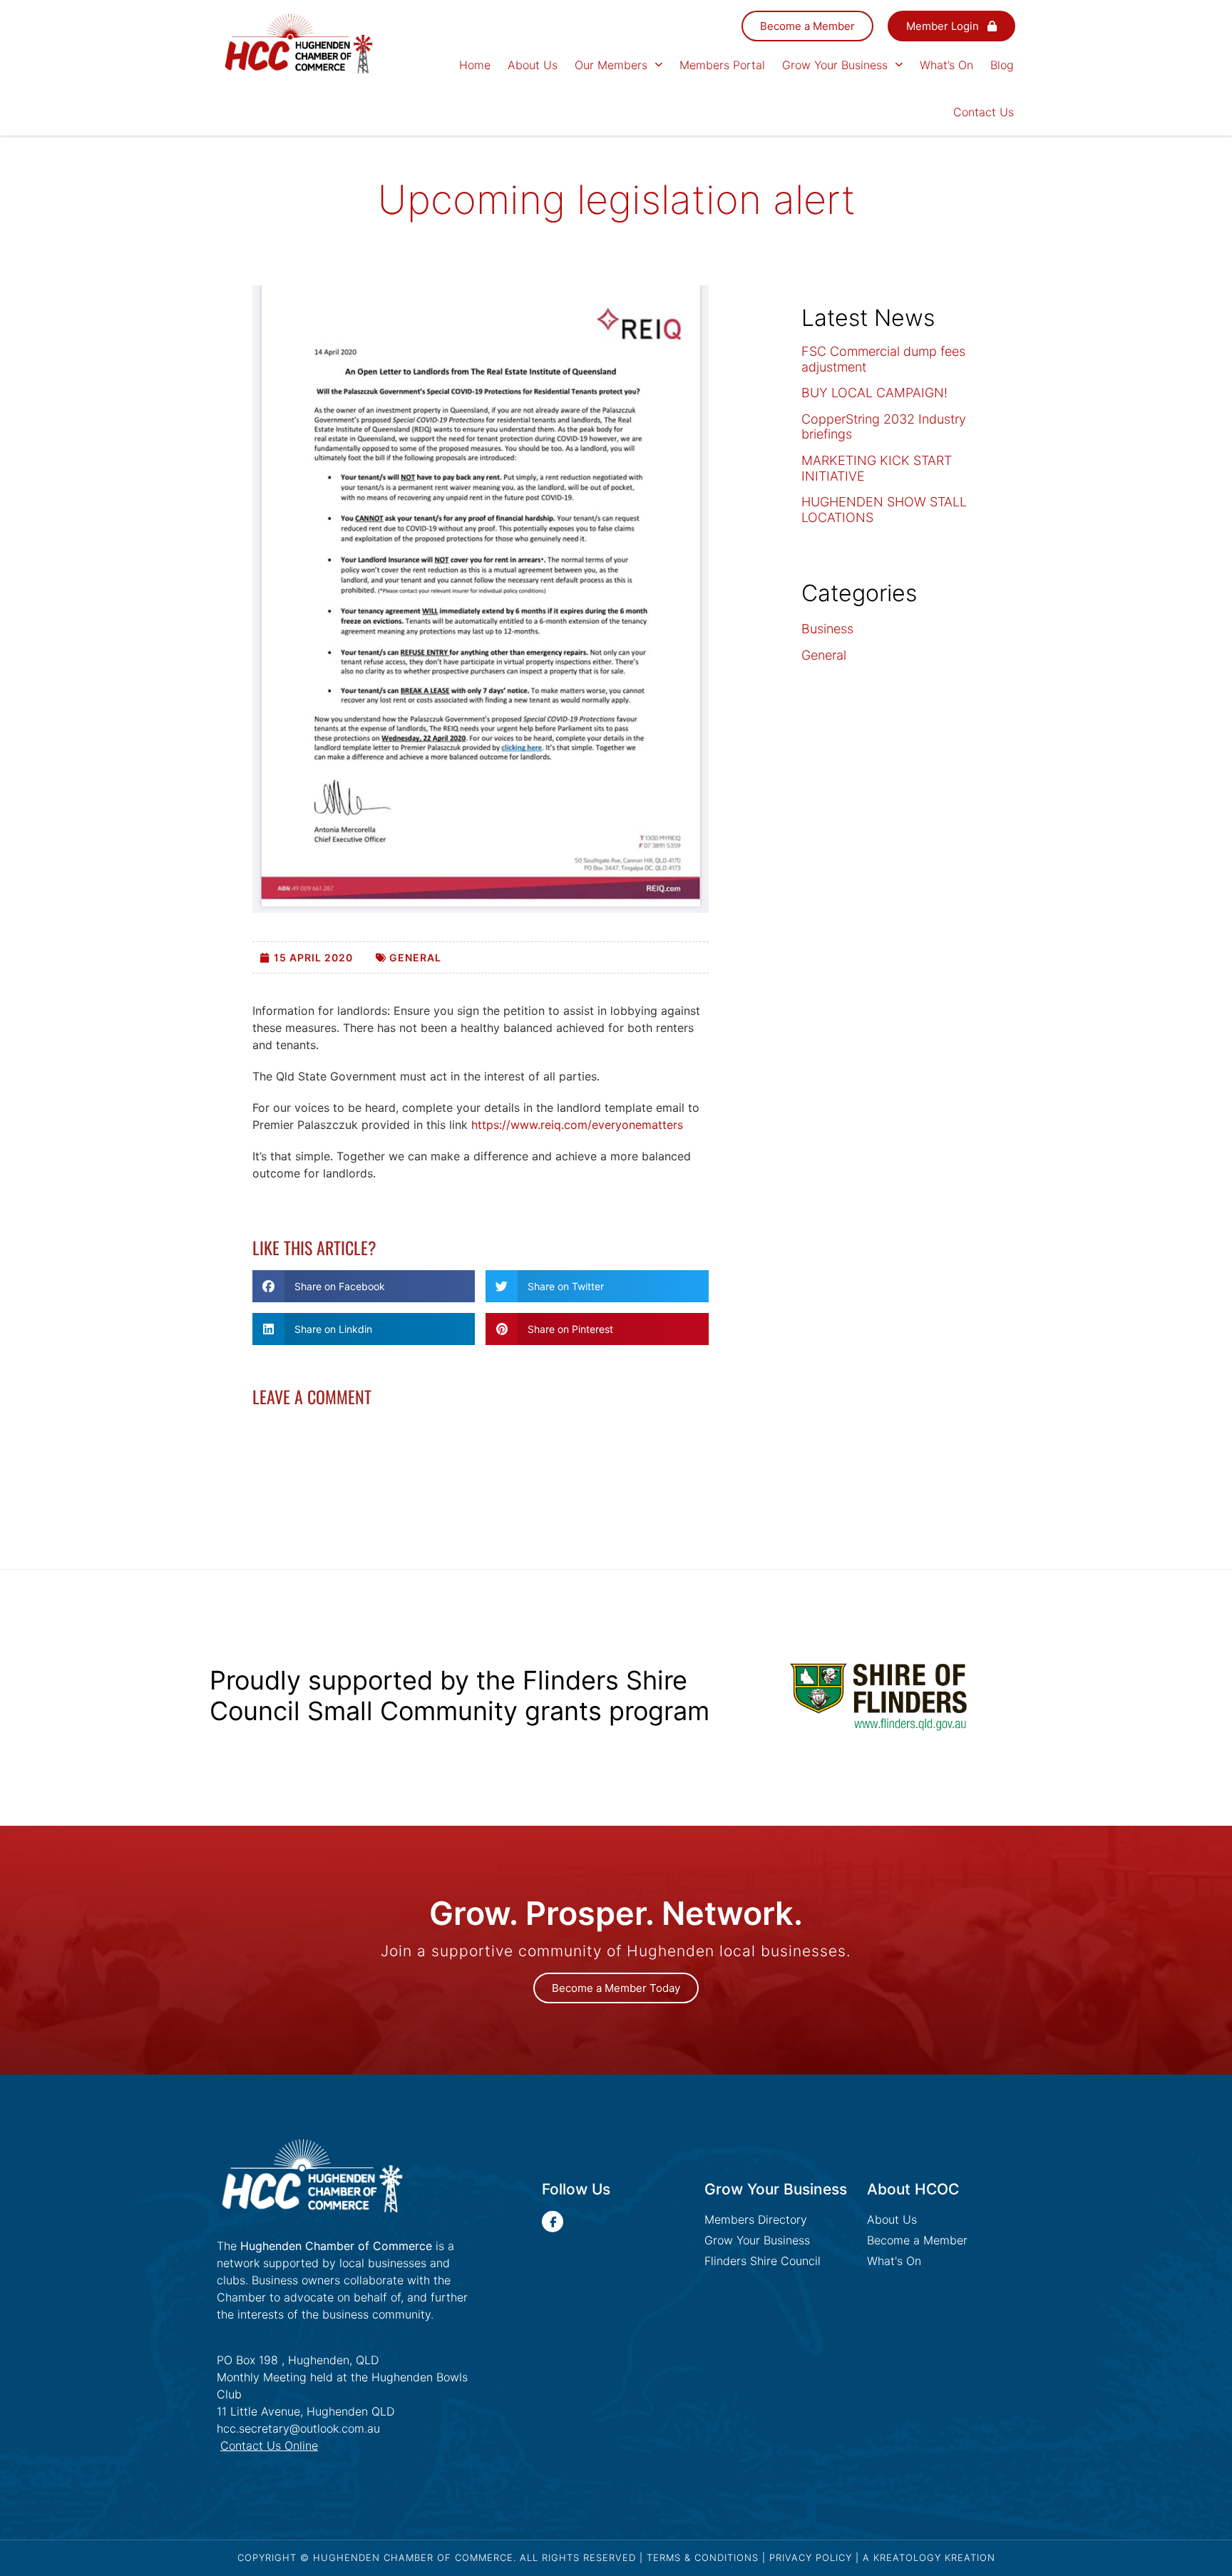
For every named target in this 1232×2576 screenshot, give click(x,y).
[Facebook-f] (553, 2222)
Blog (1002, 65)
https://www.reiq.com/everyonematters (577, 1125)
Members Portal (722, 65)
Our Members (611, 65)
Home (475, 65)
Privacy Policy (811, 2557)
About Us (533, 65)
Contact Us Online (269, 2445)
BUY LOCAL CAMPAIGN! (874, 393)
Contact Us (984, 112)
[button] (364, 1286)
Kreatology (907, 2557)
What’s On (946, 65)
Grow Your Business (835, 65)
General (415, 957)
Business (827, 629)
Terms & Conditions (703, 2557)
